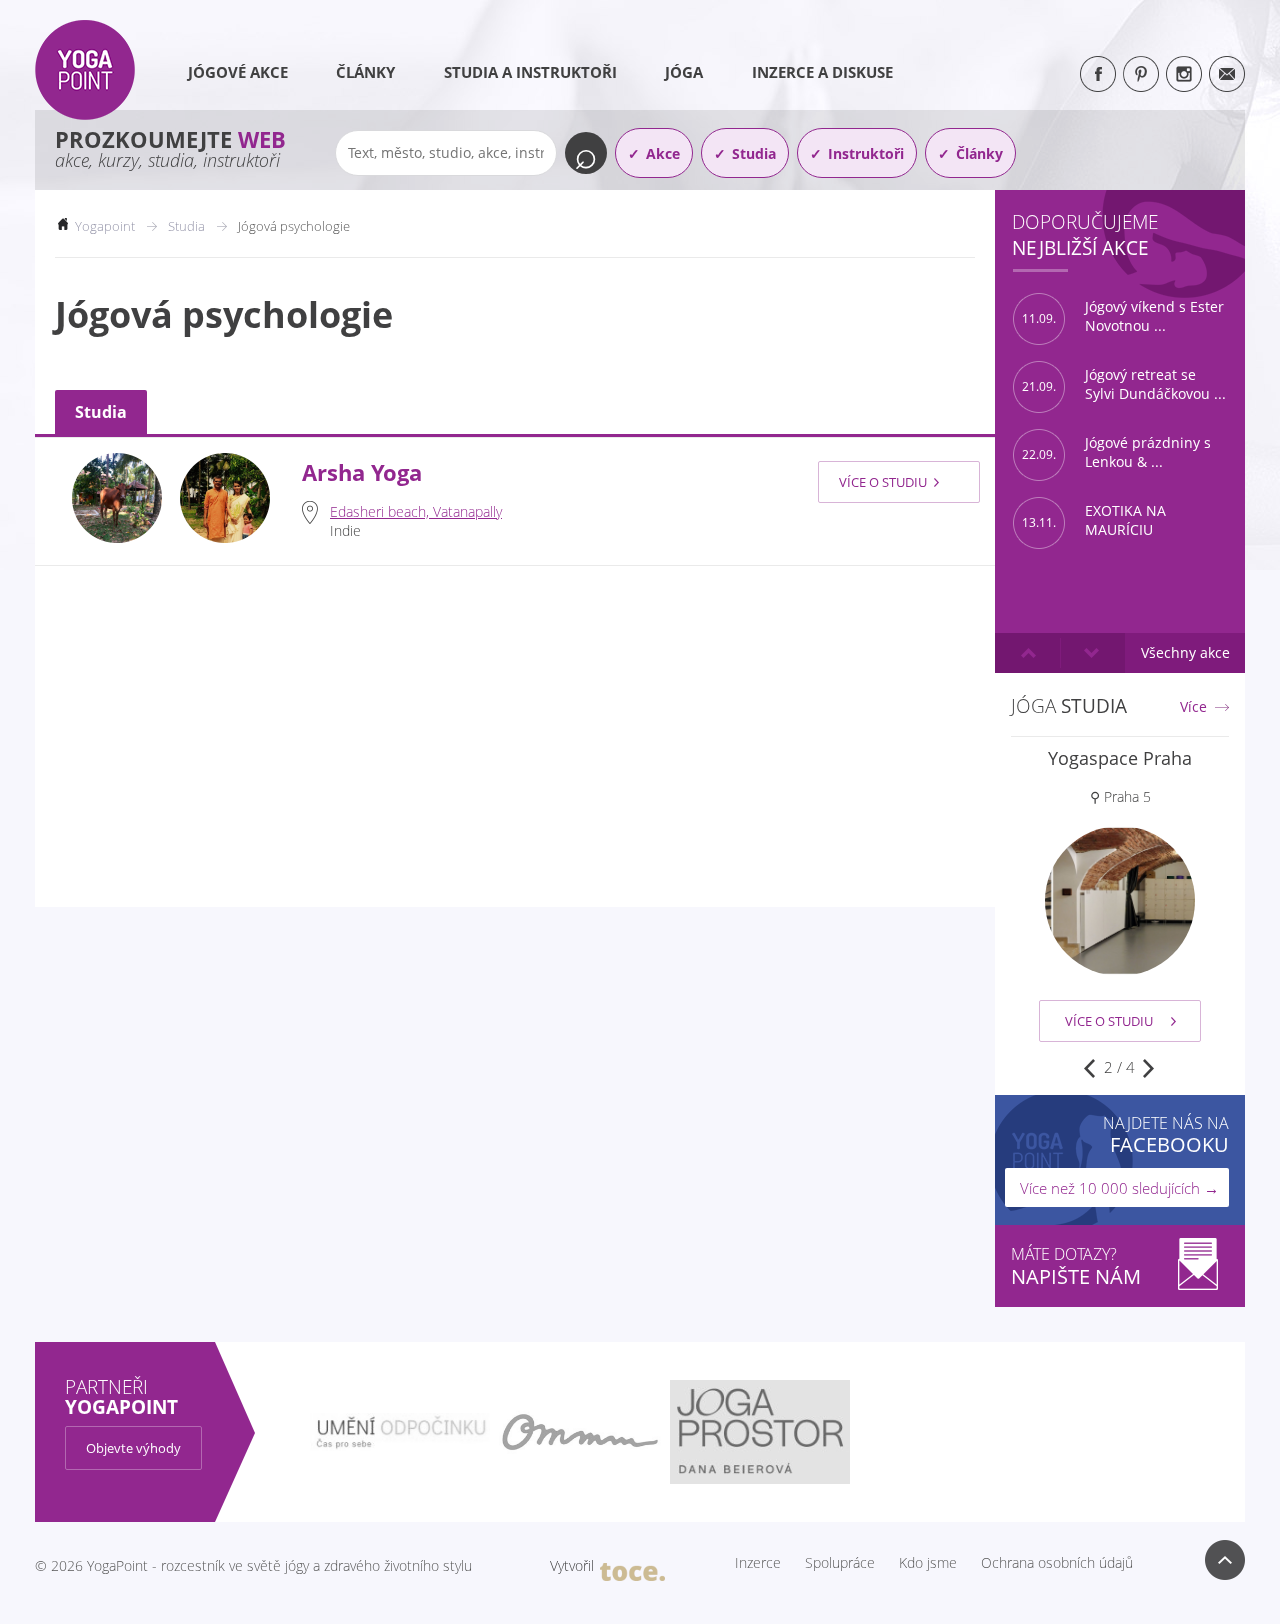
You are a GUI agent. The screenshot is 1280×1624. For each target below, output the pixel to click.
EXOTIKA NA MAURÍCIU (1094, 520)
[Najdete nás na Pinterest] (1141, 74)
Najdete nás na (1166, 1134)
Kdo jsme (928, 1563)
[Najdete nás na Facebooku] (1098, 74)
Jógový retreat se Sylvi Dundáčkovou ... (1124, 384)
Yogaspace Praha (1120, 758)
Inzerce (758, 1563)
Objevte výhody (133, 1448)
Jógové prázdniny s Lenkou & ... (1116, 452)
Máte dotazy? (1076, 1266)
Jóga (684, 72)
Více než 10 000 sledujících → (1119, 1188)
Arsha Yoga (362, 472)
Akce (663, 153)
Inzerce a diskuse (822, 72)
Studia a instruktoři (530, 72)
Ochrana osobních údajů (1057, 1563)
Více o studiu (883, 482)
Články (365, 72)
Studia (754, 153)
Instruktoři (866, 153)
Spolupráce (840, 1563)
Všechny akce (1185, 652)
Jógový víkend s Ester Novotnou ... (1123, 316)
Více (1193, 707)
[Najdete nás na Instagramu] (1184, 74)
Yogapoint (105, 226)
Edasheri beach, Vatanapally (416, 511)
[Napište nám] (1227, 74)
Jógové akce (238, 72)
